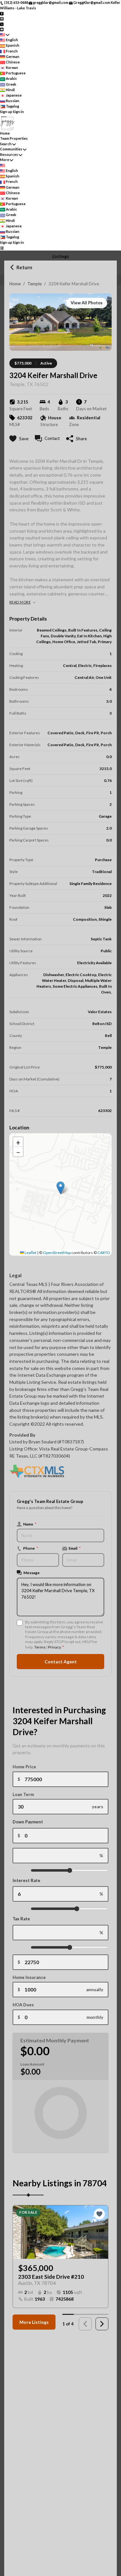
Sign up (6, 112)
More (5, 160)
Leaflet (30, 1253)
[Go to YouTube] (2, 29)
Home (15, 284)
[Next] (102, 2324)
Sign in (18, 112)
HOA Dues (23, 2005)
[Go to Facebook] (2, 13)
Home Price (24, 1767)
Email (75, 1548)
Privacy (54, 1647)
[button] (60, 1188)
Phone (31, 1548)
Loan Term (23, 1794)
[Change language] (5, 35)
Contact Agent (61, 1662)
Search (6, 144)
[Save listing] (99, 2214)
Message (32, 1573)
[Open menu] (2, 248)
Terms (40, 1647)
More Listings (34, 2322)
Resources (9, 154)
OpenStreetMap (57, 1253)
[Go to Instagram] (2, 19)
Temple (35, 284)
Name (30, 1524)
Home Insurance (29, 1977)
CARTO (104, 1253)
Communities (11, 149)
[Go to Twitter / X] (2, 24)
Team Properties (14, 138)
